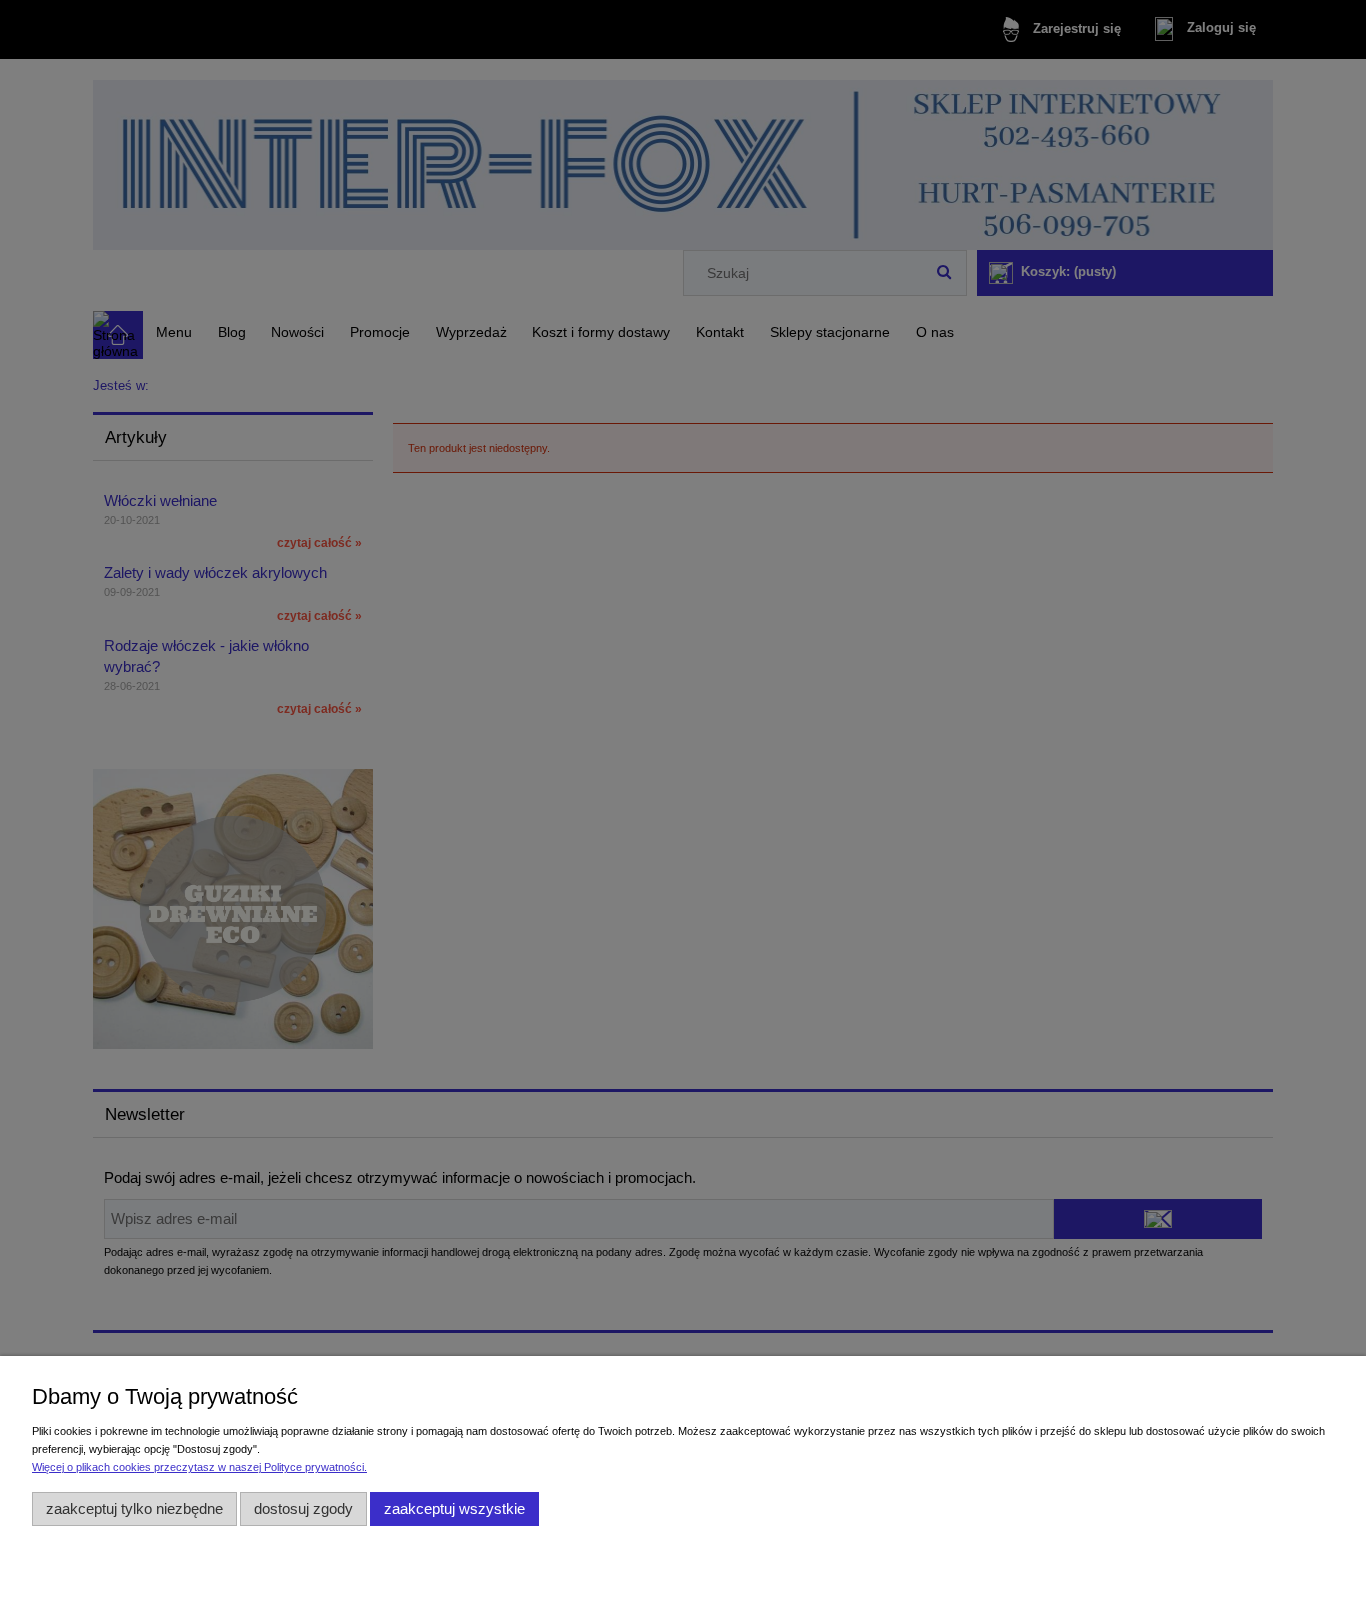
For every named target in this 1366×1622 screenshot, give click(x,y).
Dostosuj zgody (303, 1508)
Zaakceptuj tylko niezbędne (134, 1508)
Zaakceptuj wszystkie (454, 1508)
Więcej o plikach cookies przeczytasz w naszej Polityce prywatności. (199, 1467)
